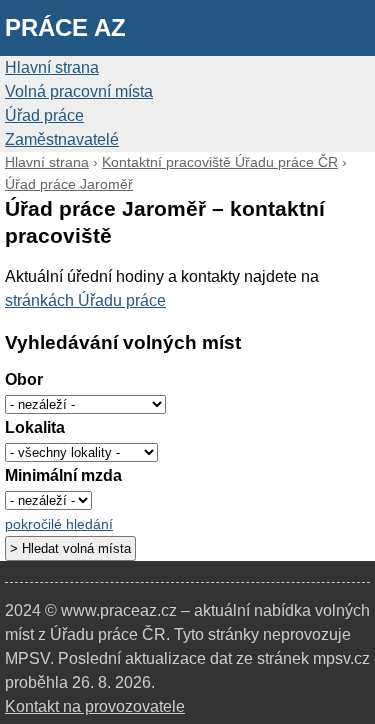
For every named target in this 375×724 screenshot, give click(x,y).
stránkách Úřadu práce (85, 300)
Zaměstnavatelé (62, 139)
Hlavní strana (52, 67)
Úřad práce (44, 115)
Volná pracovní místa (79, 91)
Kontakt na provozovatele (95, 706)
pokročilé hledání (59, 524)
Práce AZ (65, 27)
